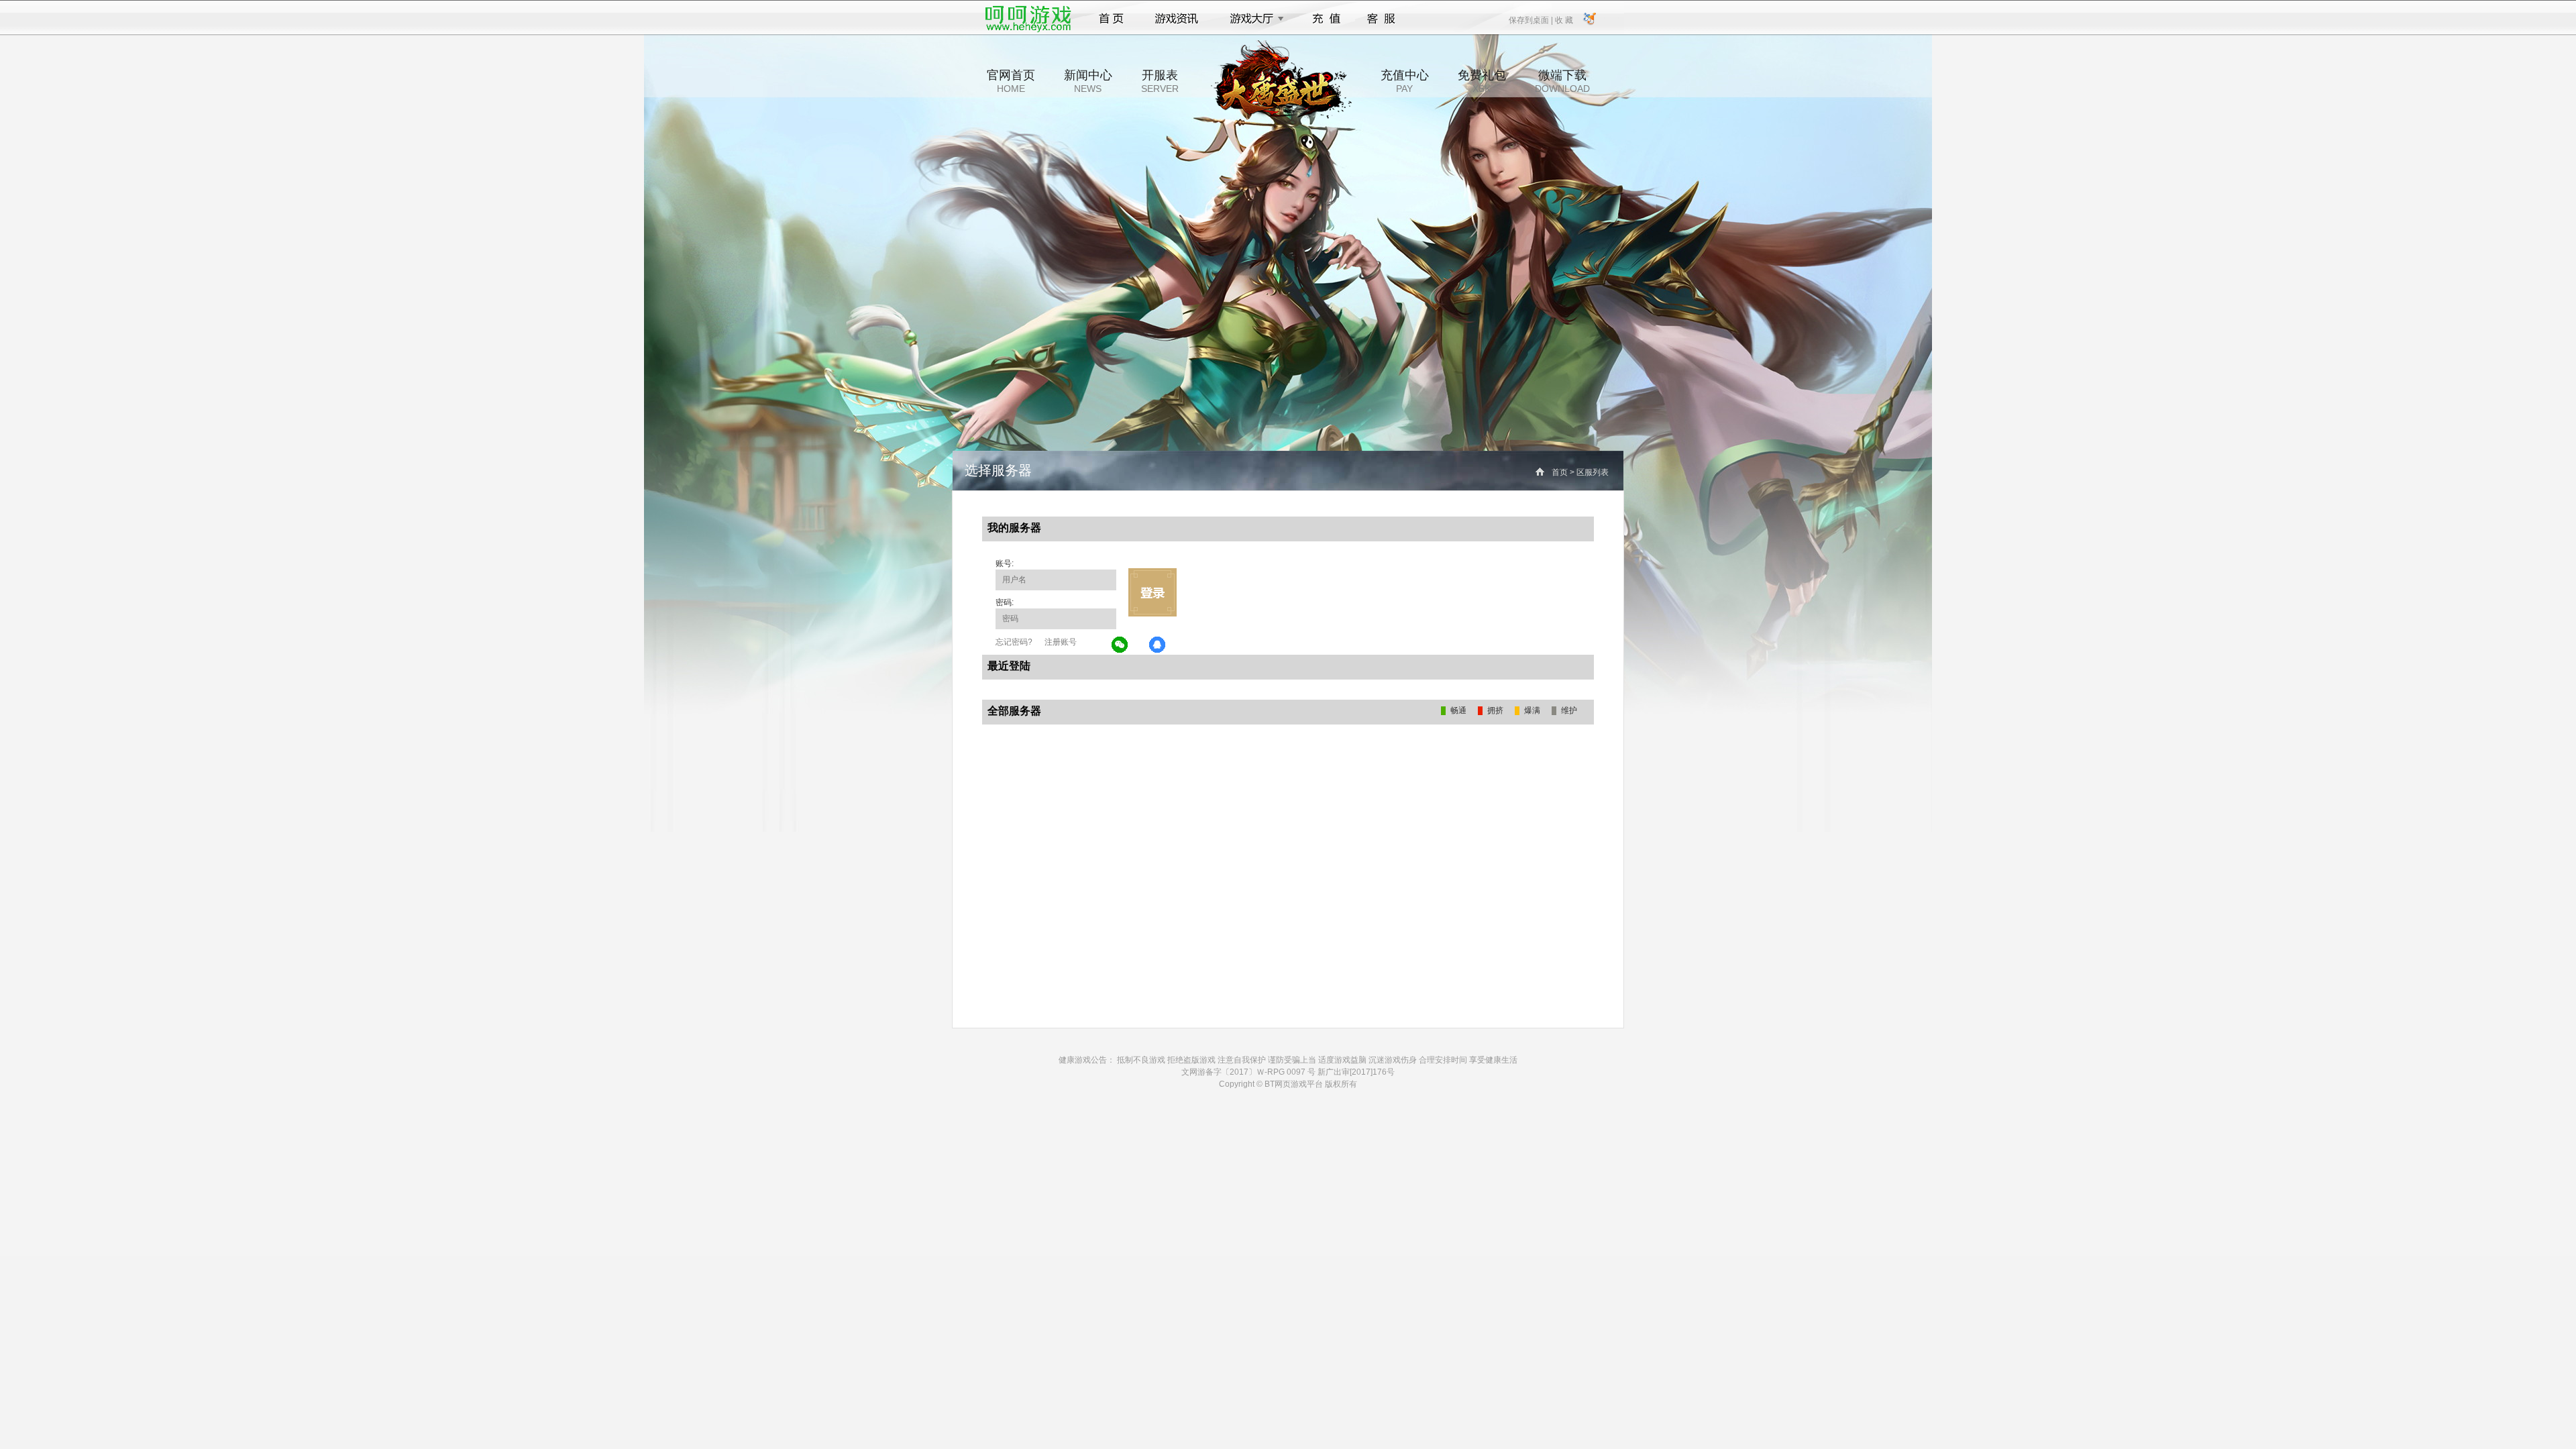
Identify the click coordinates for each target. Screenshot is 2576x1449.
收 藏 (1564, 19)
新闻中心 (1088, 81)
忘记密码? (1014, 642)
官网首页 (1011, 81)
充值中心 (1405, 81)
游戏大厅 (1253, 19)
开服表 (1160, 81)
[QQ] (1158, 645)
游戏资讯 (1177, 19)
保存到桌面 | (1532, 19)
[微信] (1120, 645)
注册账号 (1061, 642)
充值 (1326, 19)
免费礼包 (1482, 81)
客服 (1382, 19)
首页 (1111, 19)
